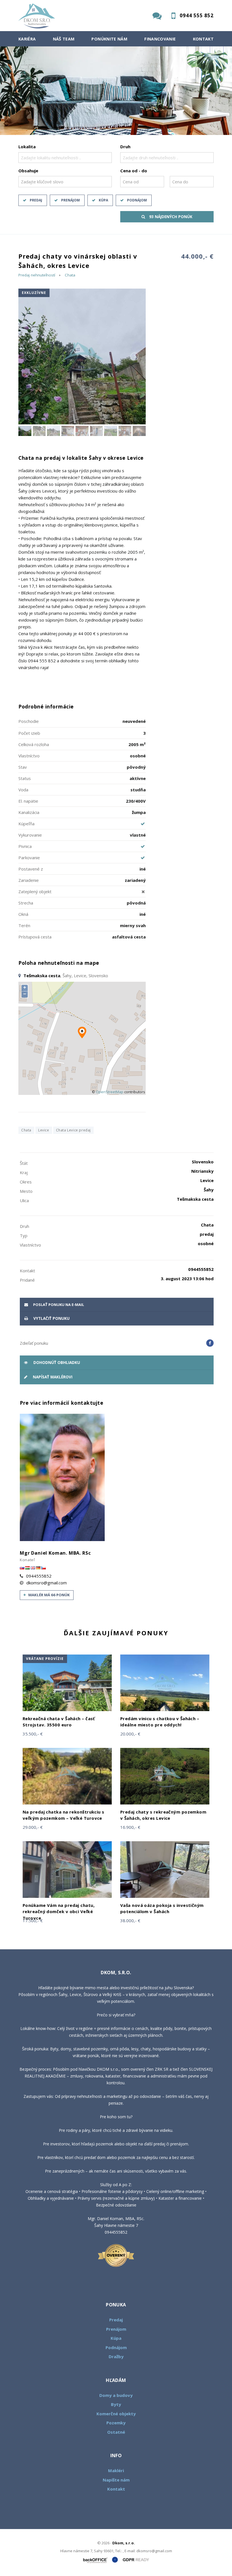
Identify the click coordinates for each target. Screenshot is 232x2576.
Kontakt (203, 39)
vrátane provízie (45, 1659)
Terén (24, 925)
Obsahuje (28, 171)
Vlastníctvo (29, 756)
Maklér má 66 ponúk (49, 1595)
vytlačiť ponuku (51, 1318)
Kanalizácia (29, 812)
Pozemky (116, 2423)
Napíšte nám (116, 2480)
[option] (116, 91)
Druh (125, 147)
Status (25, 778)
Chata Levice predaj (73, 1130)
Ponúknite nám (109, 39)
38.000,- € (130, 1920)
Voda (23, 790)
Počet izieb (29, 733)
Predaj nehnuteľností (37, 275)
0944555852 (39, 1576)
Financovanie (160, 39)
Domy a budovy (116, 2395)
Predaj (36, 200)
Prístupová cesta (35, 937)
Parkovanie (29, 858)
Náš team (64, 39)
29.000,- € (33, 1827)
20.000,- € (130, 1734)
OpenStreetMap (110, 1092)
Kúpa (103, 200)
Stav (23, 767)
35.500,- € (33, 1734)
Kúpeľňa (26, 824)
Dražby (116, 2356)
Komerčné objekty (116, 2414)
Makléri (116, 2470)
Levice (44, 1130)
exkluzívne (34, 293)
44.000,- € (197, 256)
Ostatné (116, 2432)
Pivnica (25, 846)
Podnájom (137, 200)
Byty (116, 2404)
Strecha (26, 903)
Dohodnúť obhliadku (56, 1363)
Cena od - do (134, 171)
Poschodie (29, 721)
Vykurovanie (30, 835)
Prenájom (70, 200)
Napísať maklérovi (52, 1377)
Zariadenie (29, 880)
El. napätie (28, 801)
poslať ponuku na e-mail (58, 1305)
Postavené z (31, 869)
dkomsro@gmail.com (47, 1583)
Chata (70, 275)
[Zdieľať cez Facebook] (210, 1343)
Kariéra (27, 39)
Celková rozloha (34, 744)
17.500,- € (33, 1920)
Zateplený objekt (35, 891)
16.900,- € (130, 1827)
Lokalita (27, 147)
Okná (23, 914)
